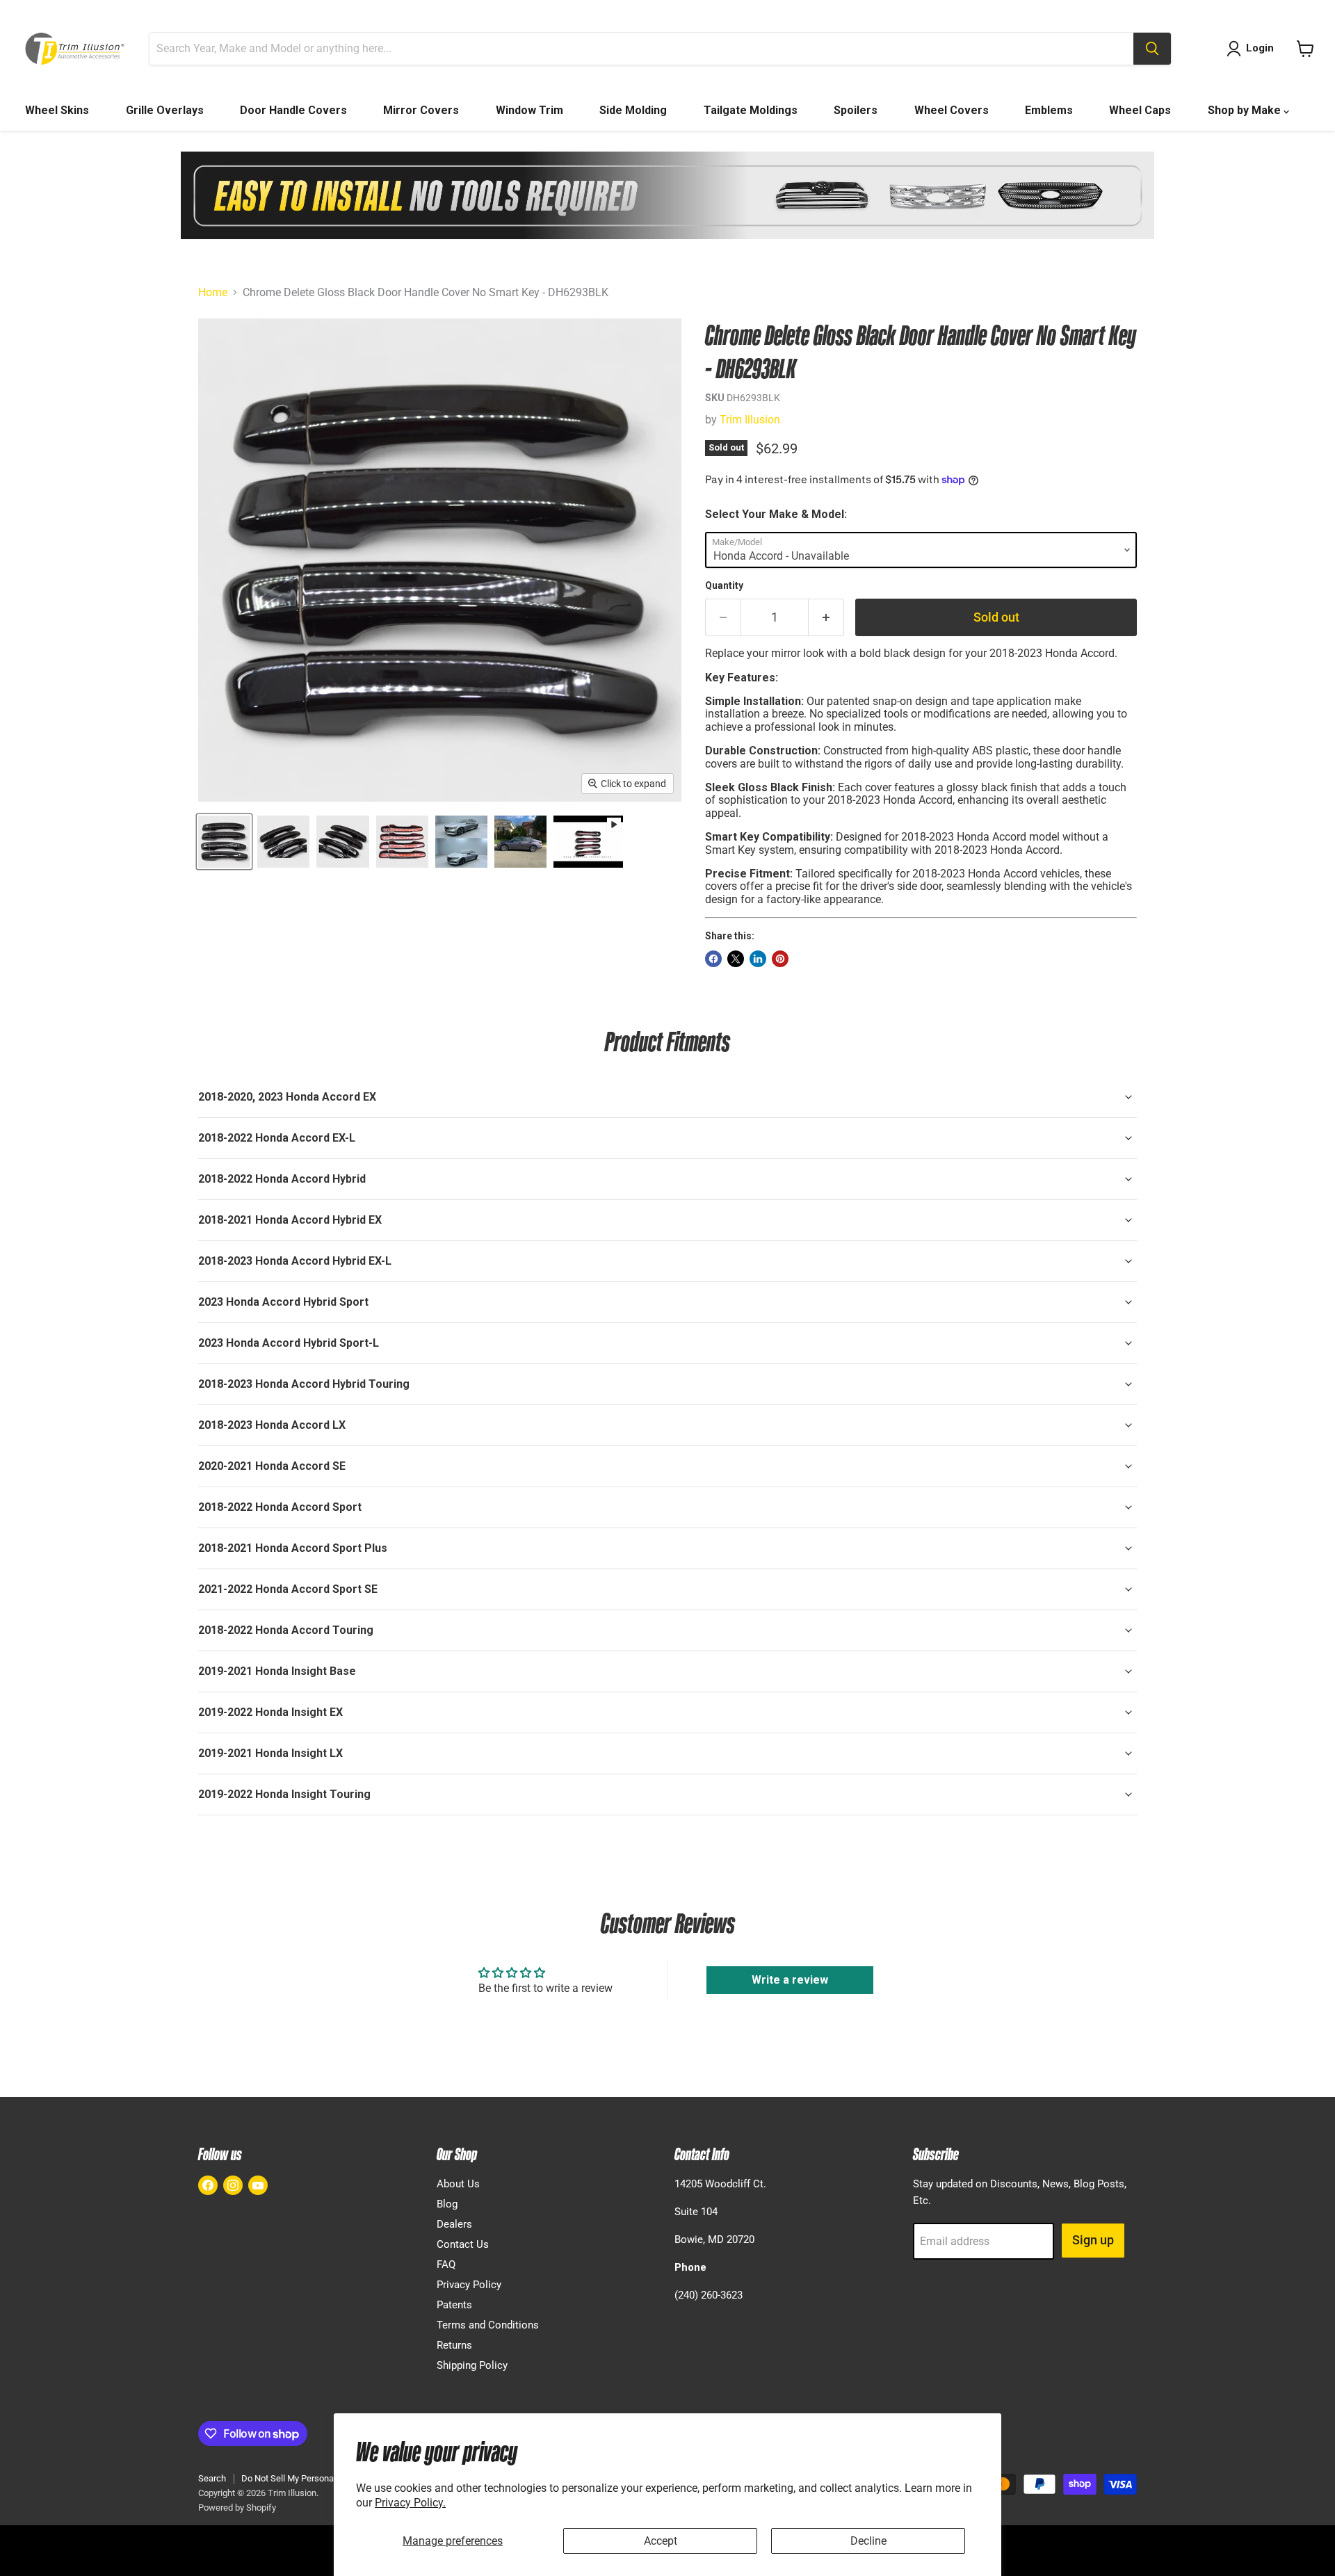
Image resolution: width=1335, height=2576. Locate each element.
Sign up (1093, 2240)
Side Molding (633, 110)
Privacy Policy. (410, 2503)
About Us (458, 2184)
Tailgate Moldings (751, 110)
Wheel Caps (1140, 110)
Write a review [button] (790, 1980)
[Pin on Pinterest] (780, 959)
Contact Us (463, 2244)
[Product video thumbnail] (588, 842)
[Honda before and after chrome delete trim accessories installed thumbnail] (461, 842)
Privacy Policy (469, 2285)
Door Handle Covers (293, 110)
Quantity (724, 585)
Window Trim (529, 110)
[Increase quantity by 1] (826, 618)
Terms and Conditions (488, 2325)
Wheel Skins (57, 110)
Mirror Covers (421, 110)
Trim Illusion (750, 420)
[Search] (1152, 49)
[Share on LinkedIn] (758, 959)
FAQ (446, 2265)
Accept (661, 2541)
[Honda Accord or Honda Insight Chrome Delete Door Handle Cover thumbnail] (224, 842)
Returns (454, 2345)
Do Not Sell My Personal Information (313, 2478)
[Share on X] (736, 959)
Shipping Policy (472, 2365)
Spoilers (856, 110)
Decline (868, 2541)
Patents (454, 2305)
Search (212, 2478)
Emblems (1049, 110)
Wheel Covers (952, 110)
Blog (447, 2204)
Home (213, 293)
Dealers (454, 2224)
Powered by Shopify (237, 2508)
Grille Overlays (165, 110)
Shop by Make (1246, 110)
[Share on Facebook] (713, 959)
